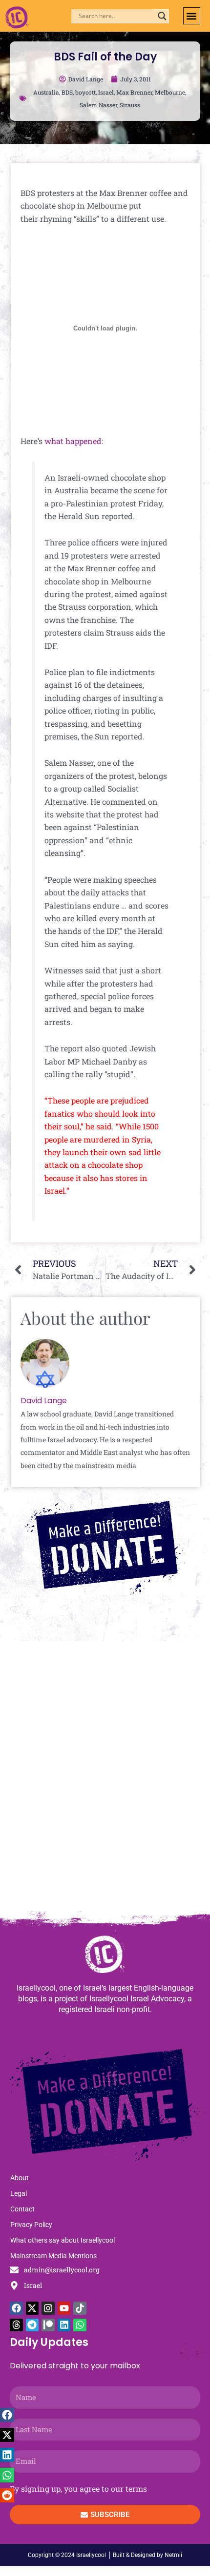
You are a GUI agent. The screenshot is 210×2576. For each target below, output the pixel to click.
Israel (106, 92)
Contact (22, 2209)
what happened (73, 441)
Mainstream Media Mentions (53, 2256)
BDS (67, 92)
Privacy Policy (31, 2225)
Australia (46, 92)
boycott (85, 92)
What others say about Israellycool (63, 2240)
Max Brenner (134, 92)
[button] (192, 16)
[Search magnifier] (162, 16)
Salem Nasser (98, 105)
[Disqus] (105, 1781)
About (20, 2178)
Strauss (130, 105)
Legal (19, 2193)
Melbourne (170, 92)
